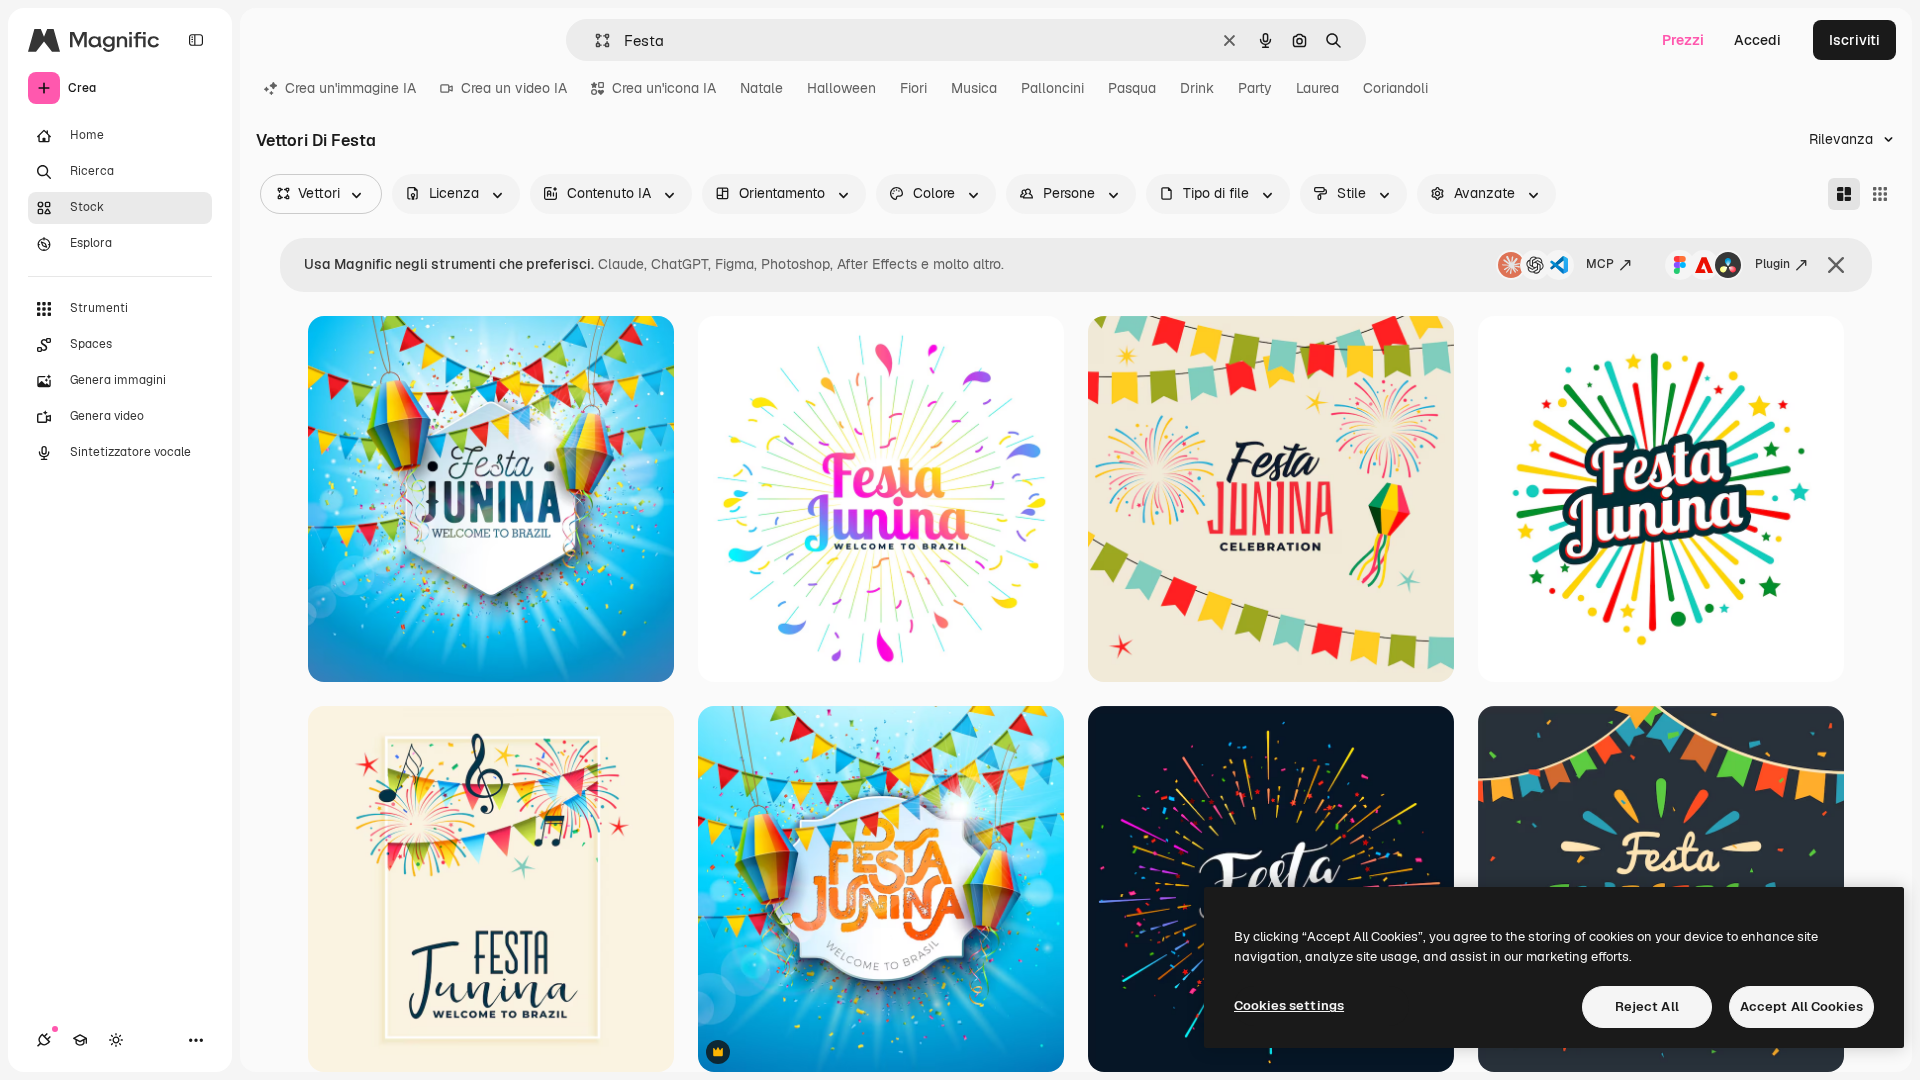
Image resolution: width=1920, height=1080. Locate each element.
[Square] (1880, 194)
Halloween (841, 88)
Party (1255, 88)
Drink (1197, 88)
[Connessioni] (44, 1040)
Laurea (1317, 88)
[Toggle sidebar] (196, 40)
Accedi (1757, 40)
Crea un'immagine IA (350, 88)
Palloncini (1052, 88)
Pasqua (1132, 88)
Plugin (1772, 264)
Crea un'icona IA (664, 88)
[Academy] (80, 1040)
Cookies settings (1289, 1005)
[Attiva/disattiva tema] (116, 1040)
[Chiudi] (1836, 265)
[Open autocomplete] (594, 40)
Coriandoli (1395, 88)
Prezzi (1683, 40)
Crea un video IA (514, 88)
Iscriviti (1854, 40)
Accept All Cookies (1801, 1006)
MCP (1600, 264)
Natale (761, 88)
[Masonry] (1844, 194)
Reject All (1647, 1006)
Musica (974, 88)
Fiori (913, 88)
